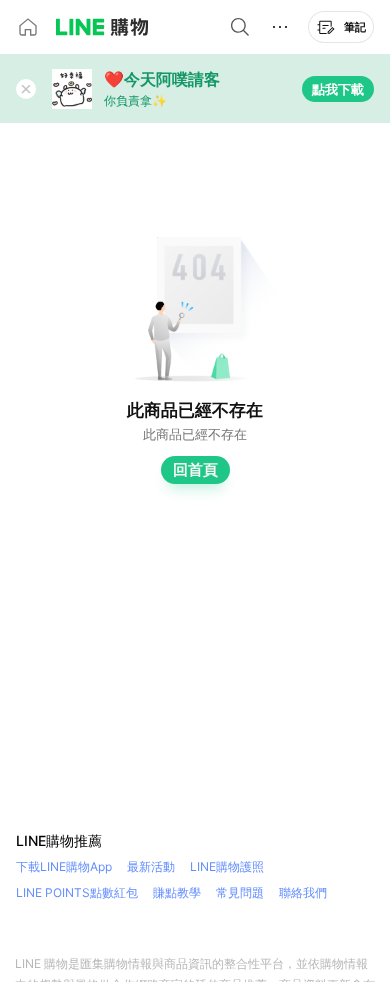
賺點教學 (177, 892)
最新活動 (151, 866)
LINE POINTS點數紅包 (77, 892)
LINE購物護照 (227, 866)
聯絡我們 (303, 892)
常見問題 (240, 892)
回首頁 (195, 469)
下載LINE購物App (64, 866)
